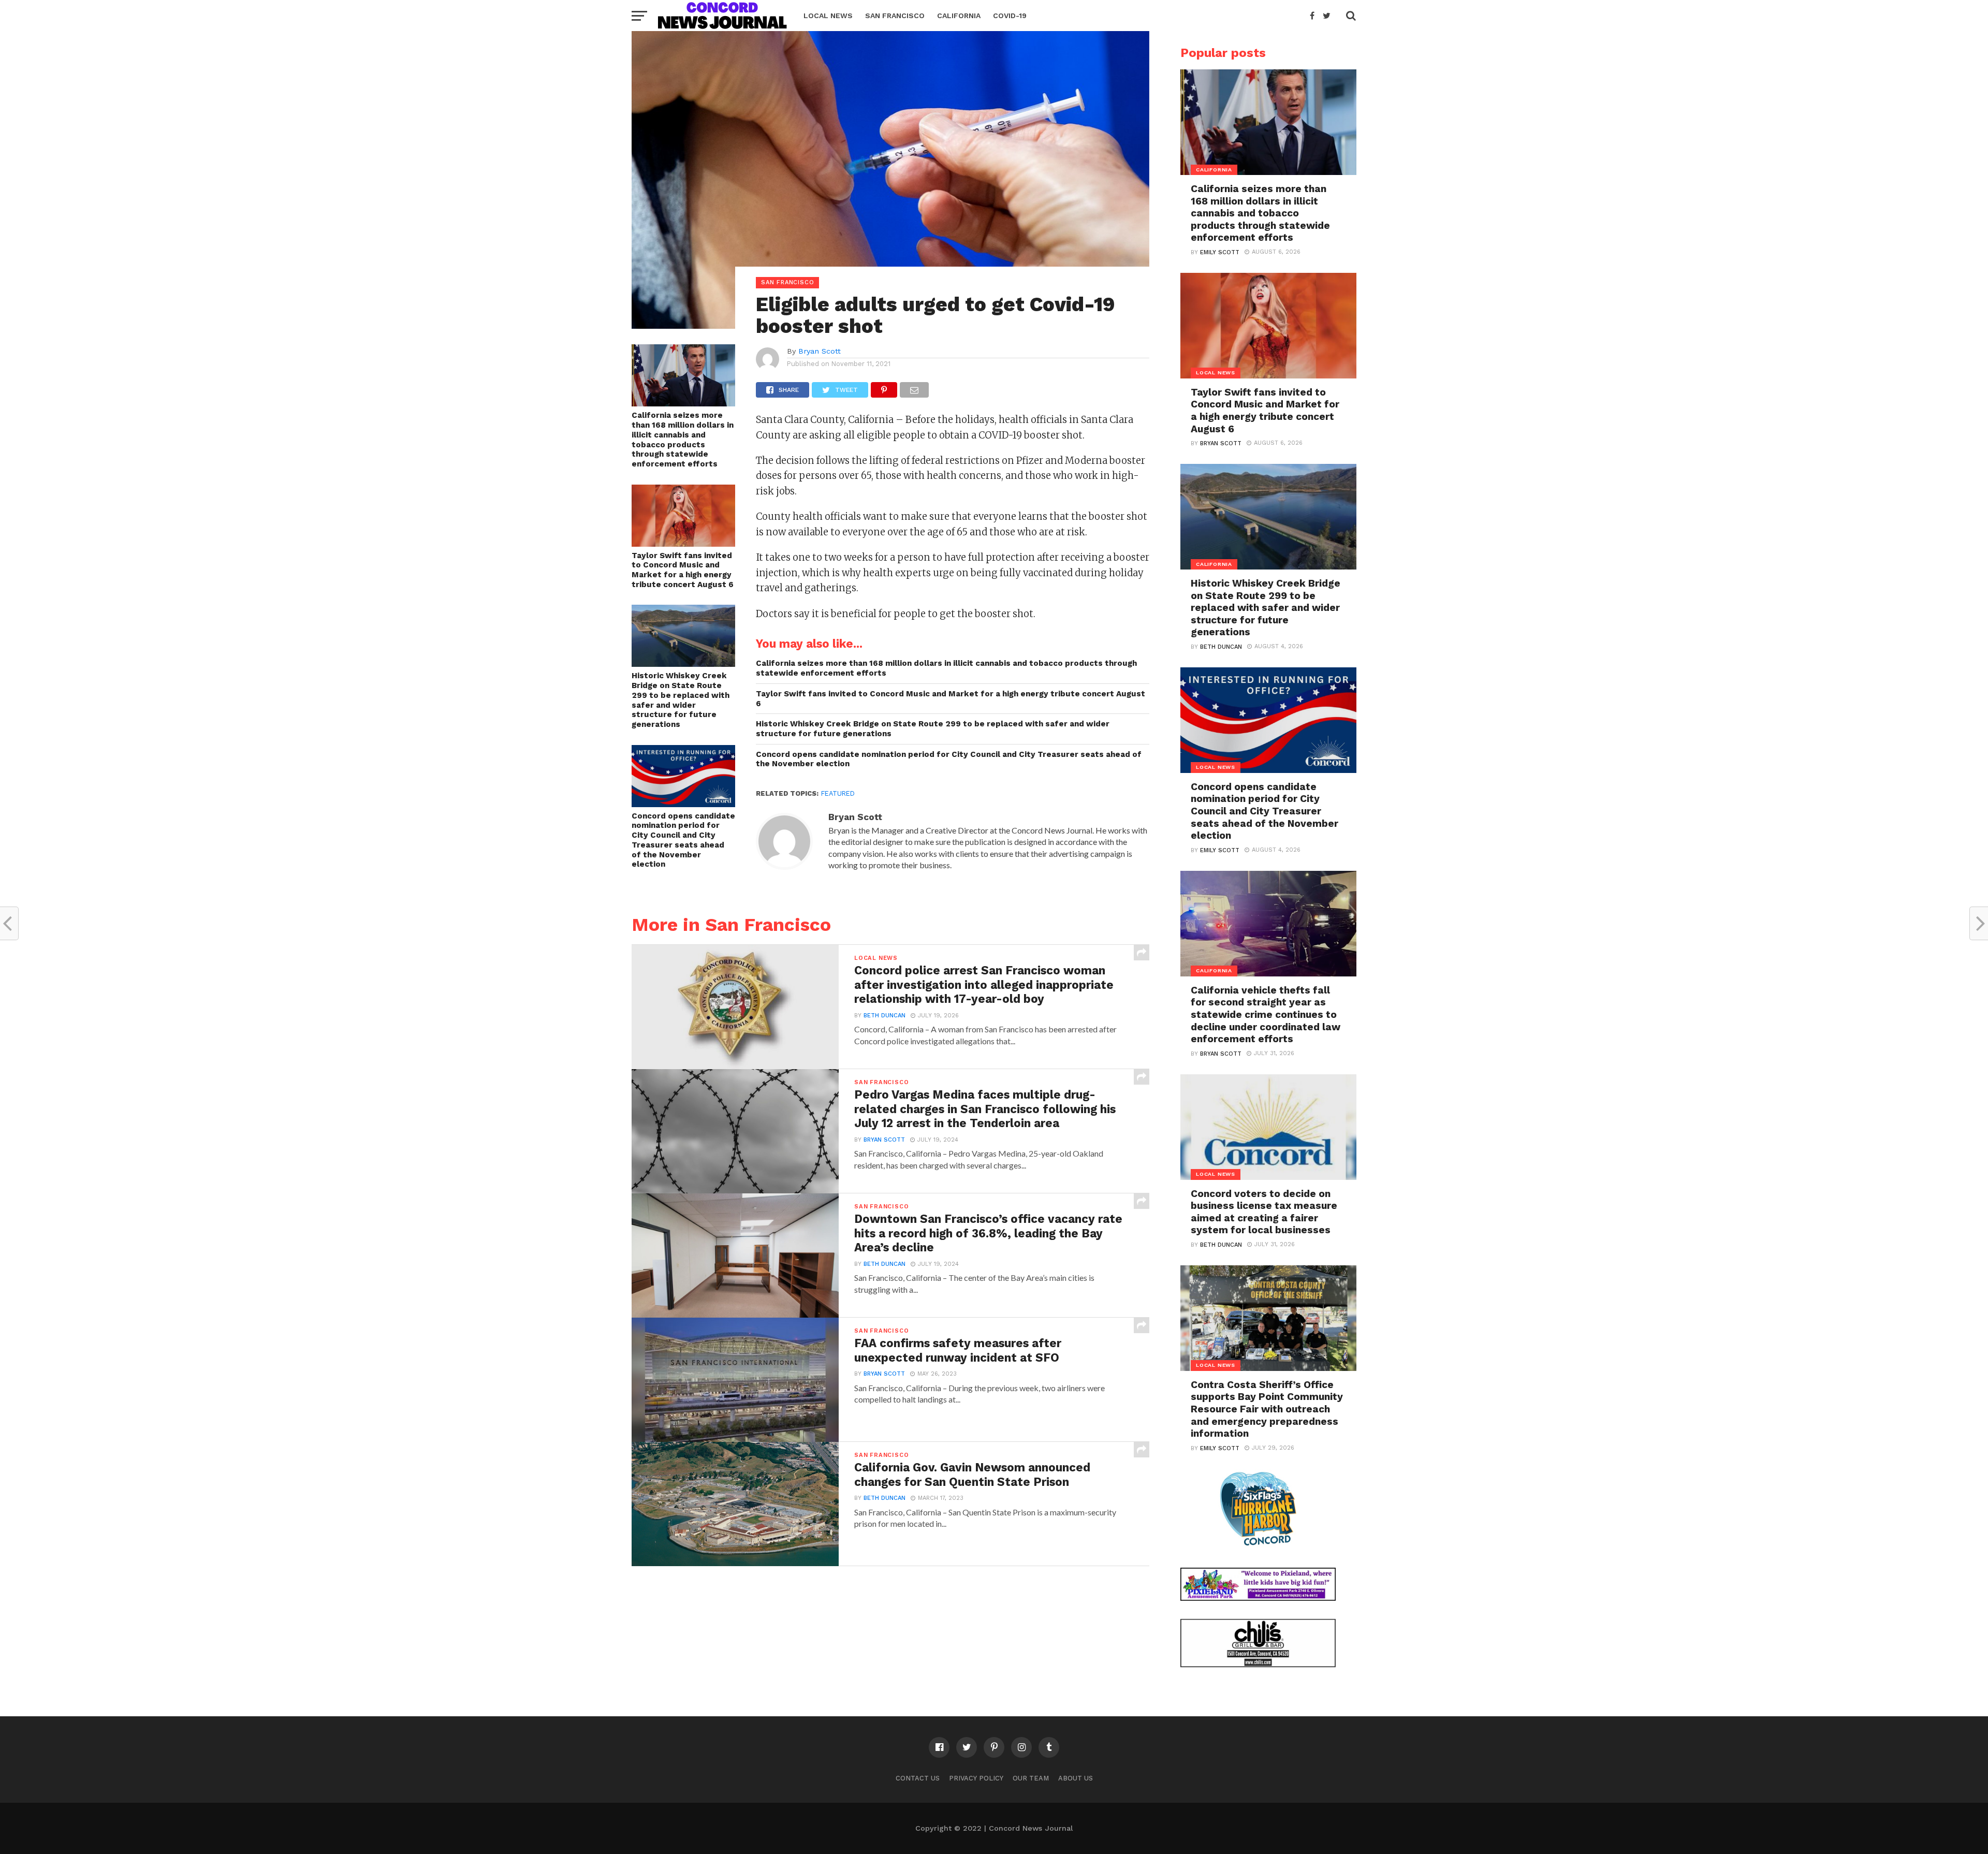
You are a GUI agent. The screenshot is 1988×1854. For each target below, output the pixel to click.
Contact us (918, 1778)
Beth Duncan (885, 1016)
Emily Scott (1220, 252)
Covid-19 (1010, 16)
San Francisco (895, 16)
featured (838, 793)
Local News (828, 16)
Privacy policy (976, 1778)
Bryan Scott (820, 351)
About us (1076, 1778)
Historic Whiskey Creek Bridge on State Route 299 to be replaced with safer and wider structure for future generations (681, 700)
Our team (1031, 1778)
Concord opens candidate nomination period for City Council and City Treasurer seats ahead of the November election (683, 840)
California (959, 16)
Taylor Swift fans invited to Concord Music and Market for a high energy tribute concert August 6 (683, 570)
